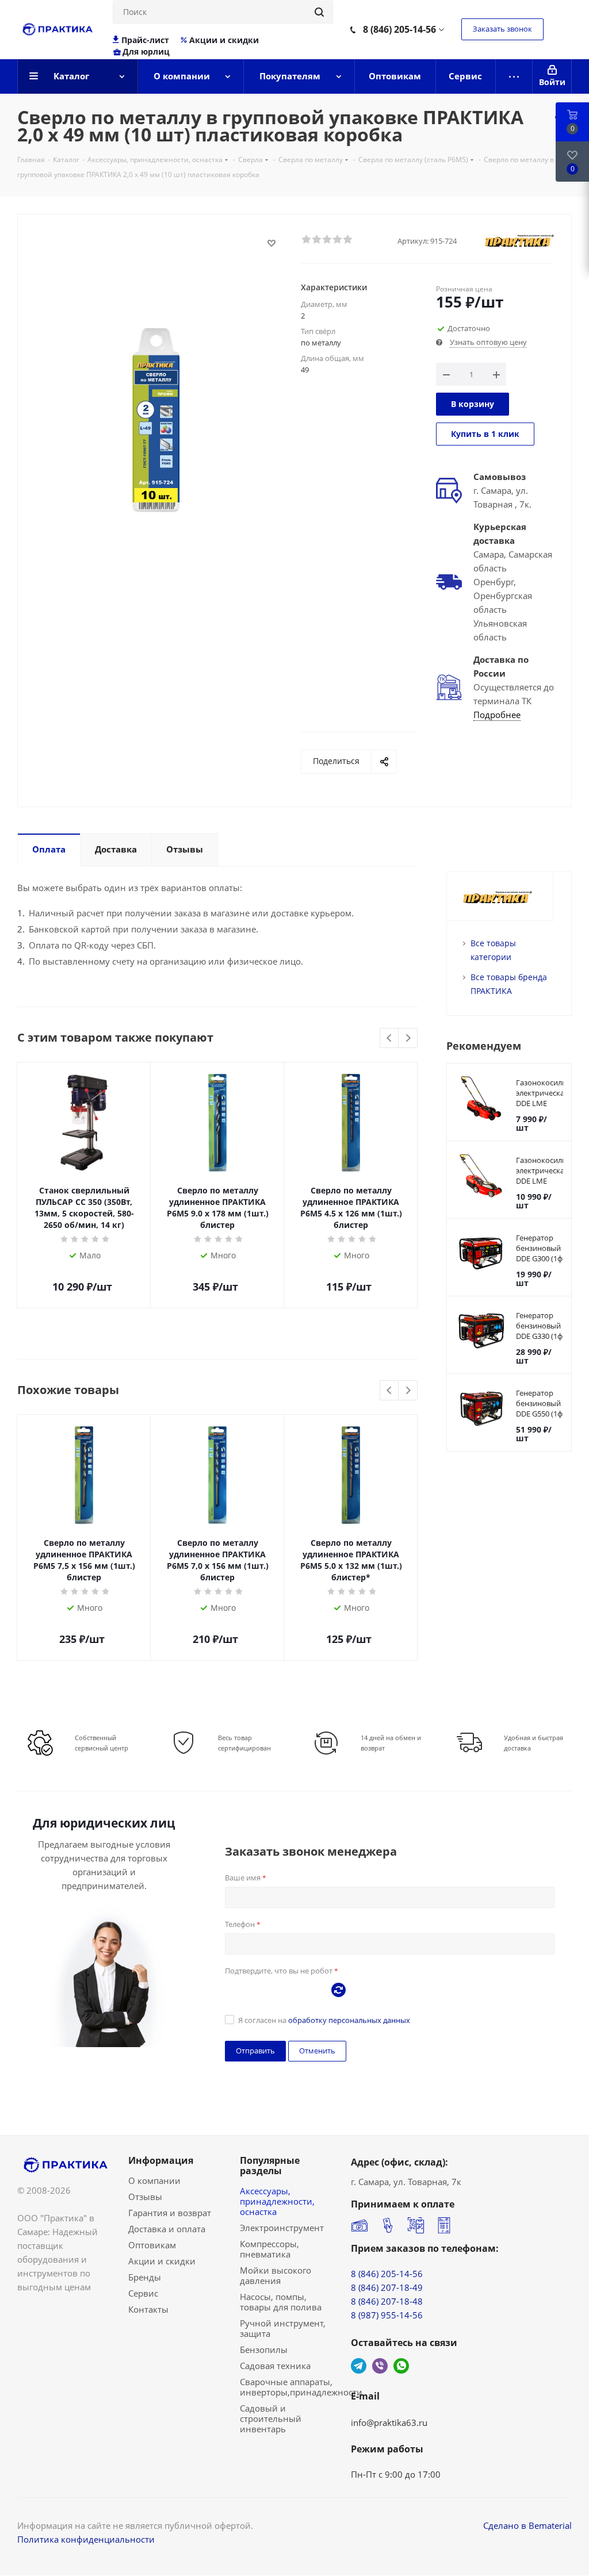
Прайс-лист (145, 40)
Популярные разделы (270, 2166)
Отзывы (145, 2197)
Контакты (148, 2309)
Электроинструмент (282, 2228)
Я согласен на (324, 2020)
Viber (380, 2366)
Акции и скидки (224, 40)
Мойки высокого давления (276, 2275)
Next (408, 1039)
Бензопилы (264, 2350)
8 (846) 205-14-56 (399, 29)
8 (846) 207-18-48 (387, 2301)
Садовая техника (275, 2366)
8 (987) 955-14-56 (387, 2315)
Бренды (145, 2277)
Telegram (359, 2366)
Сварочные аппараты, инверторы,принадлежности (301, 2387)
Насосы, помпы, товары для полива (281, 2302)
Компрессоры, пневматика (269, 2249)
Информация (161, 2160)
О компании (154, 2180)
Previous (390, 1039)
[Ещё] (514, 76)
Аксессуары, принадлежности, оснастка (277, 2201)
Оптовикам (152, 2245)
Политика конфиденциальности (86, 2539)
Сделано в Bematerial (527, 2525)
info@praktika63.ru (389, 2423)
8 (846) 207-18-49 (387, 2287)
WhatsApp (401, 2366)
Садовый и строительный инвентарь (271, 2418)
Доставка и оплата (167, 2229)
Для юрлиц (146, 52)
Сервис (143, 2293)
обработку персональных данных (349, 2020)
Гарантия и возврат (170, 2213)
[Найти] (319, 12)
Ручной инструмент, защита (283, 2328)
